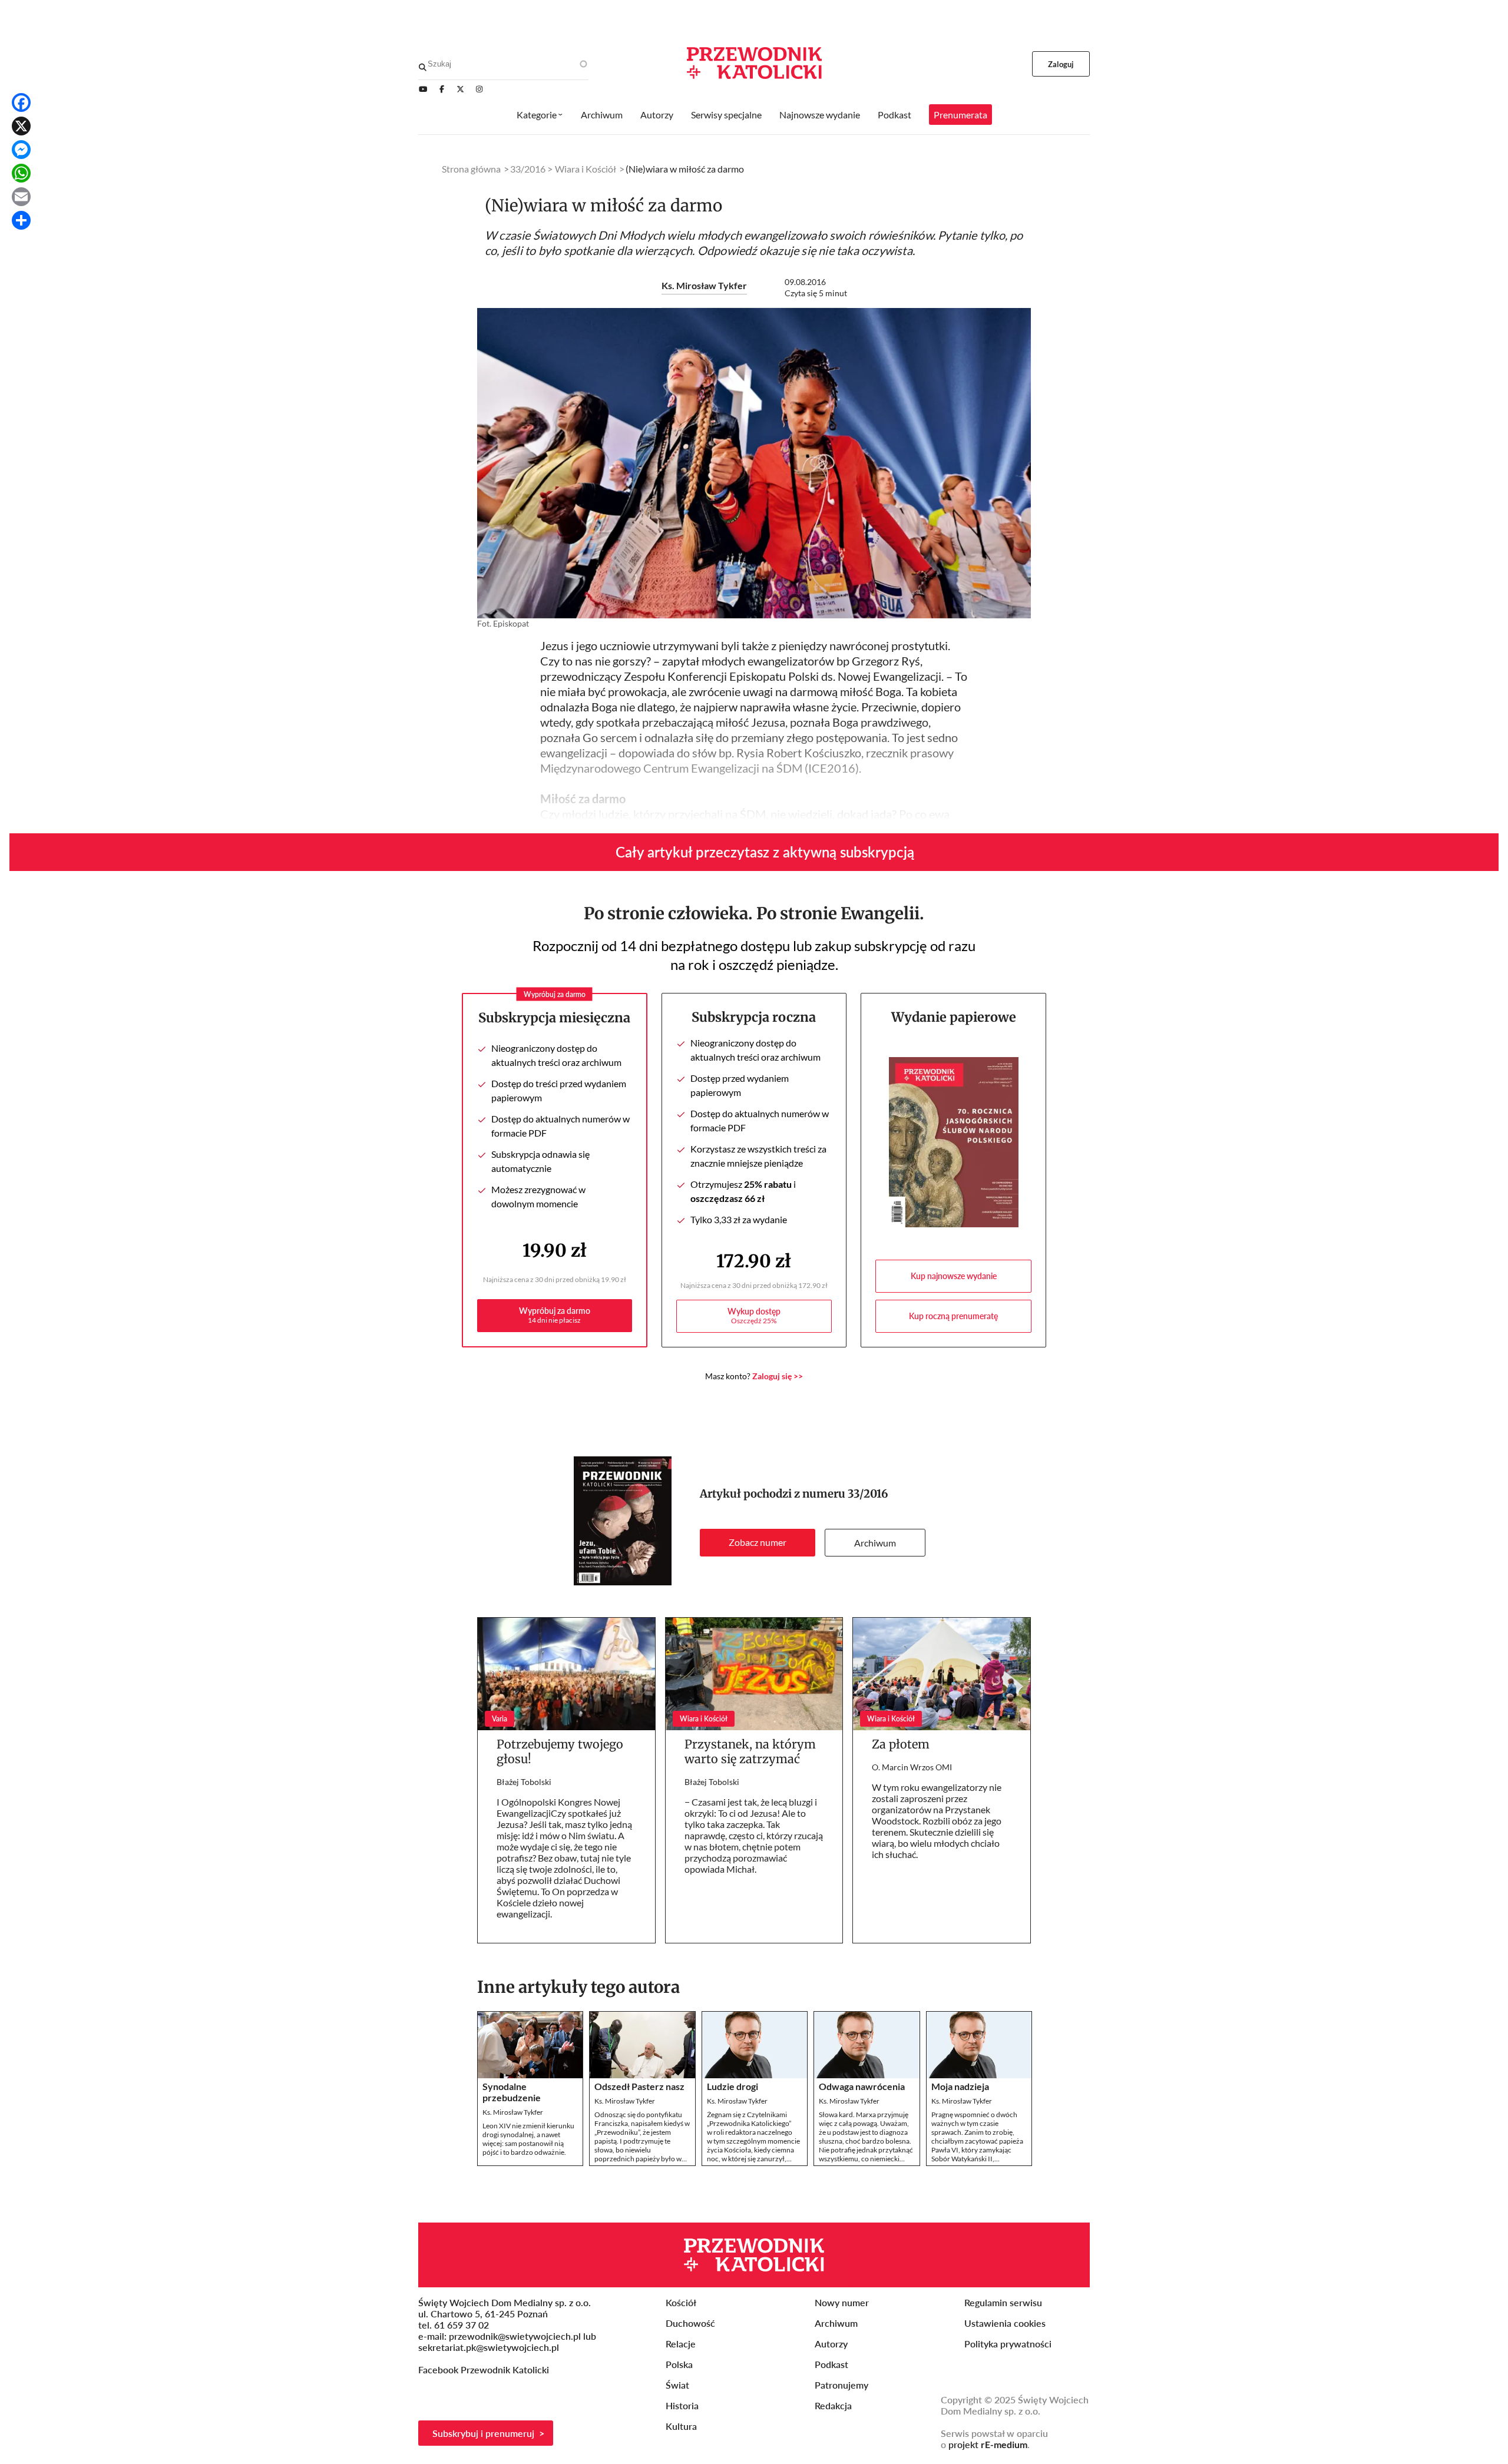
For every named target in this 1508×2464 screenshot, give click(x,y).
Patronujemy (841, 2385)
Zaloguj (1061, 64)
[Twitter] (461, 89)
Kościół (681, 2302)
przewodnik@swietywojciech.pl (515, 2336)
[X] (21, 126)
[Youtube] (423, 89)
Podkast (894, 115)
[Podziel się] (21, 220)
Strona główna (471, 169)
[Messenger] (21, 150)
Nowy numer (842, 2302)
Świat (677, 2385)
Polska (679, 2364)
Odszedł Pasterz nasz (639, 2086)
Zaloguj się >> (778, 1376)
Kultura (681, 2426)
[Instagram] (479, 89)
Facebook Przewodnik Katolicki (485, 2369)
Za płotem (901, 1744)
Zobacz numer (758, 1542)
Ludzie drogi (732, 2086)
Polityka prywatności (1008, 2344)
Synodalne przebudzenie (512, 2092)
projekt (988, 2444)
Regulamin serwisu (1003, 2302)
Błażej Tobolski (524, 1782)
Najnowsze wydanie (820, 115)
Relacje (681, 2344)
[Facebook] (21, 102)
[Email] (21, 197)
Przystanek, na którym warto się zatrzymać (750, 1751)
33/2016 (868, 1494)
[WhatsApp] (21, 173)
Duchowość (690, 2323)
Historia (682, 2405)
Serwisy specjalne (726, 115)
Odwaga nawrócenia (862, 2086)
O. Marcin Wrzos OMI (912, 1767)
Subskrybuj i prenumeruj (483, 2433)
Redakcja (833, 2405)
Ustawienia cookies (1005, 2323)
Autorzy (657, 115)
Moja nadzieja (960, 2086)
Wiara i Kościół (586, 169)
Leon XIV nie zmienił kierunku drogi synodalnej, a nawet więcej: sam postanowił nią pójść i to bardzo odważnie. (528, 2139)
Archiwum (875, 1543)
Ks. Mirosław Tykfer (704, 285)
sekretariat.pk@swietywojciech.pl (489, 2347)
